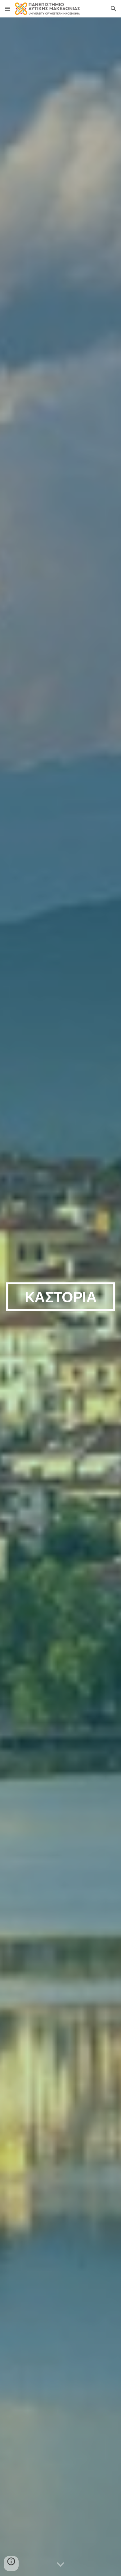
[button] (7, 9)
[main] (60, 1297)
